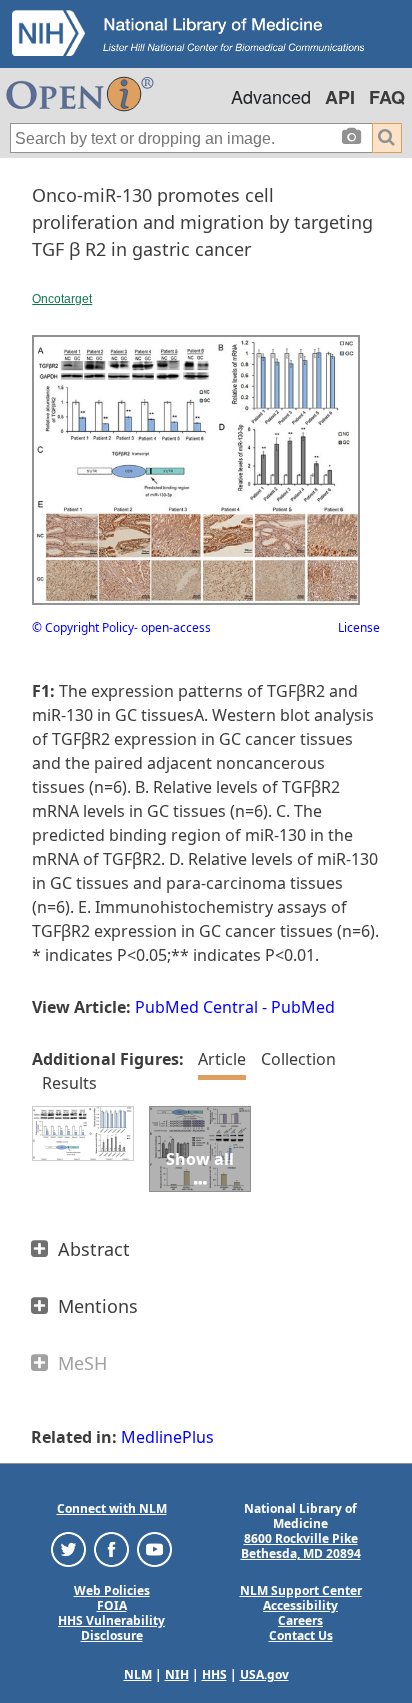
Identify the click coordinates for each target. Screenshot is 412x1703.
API (340, 97)
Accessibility (300, 1605)
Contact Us (301, 1635)
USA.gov (264, 1674)
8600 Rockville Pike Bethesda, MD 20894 (301, 1546)
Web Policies (112, 1590)
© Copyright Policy (83, 627)
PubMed (303, 1007)
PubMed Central (196, 1007)
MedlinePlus (167, 1437)
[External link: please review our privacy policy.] (68, 1548)
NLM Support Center (301, 1590)
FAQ (387, 97)
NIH (177, 1674)
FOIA (112, 1605)
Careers (300, 1620)
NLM (138, 1674)
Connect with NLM (112, 1508)
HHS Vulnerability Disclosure (111, 1628)
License (359, 627)
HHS (214, 1674)
